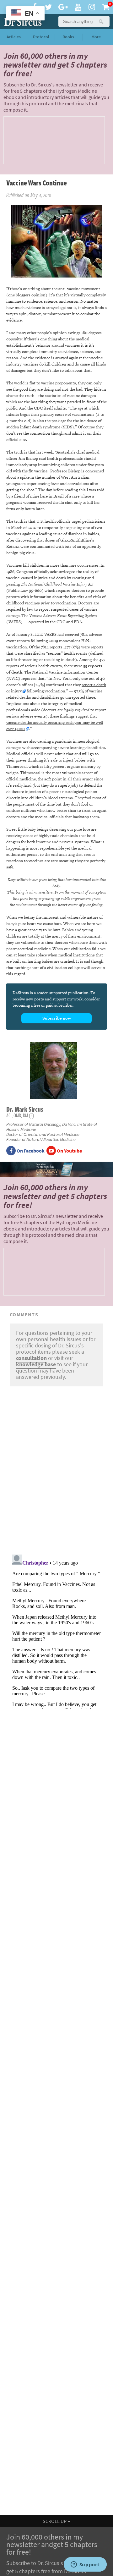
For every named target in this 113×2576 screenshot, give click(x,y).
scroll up (55, 2521)
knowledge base (36, 1364)
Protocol (41, 37)
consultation (31, 1358)
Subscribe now (57, 1018)
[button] (101, 21)
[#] (22, 21)
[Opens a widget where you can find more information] (85, 2565)
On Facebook (30, 1151)
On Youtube (69, 1151)
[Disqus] (56, 1469)
